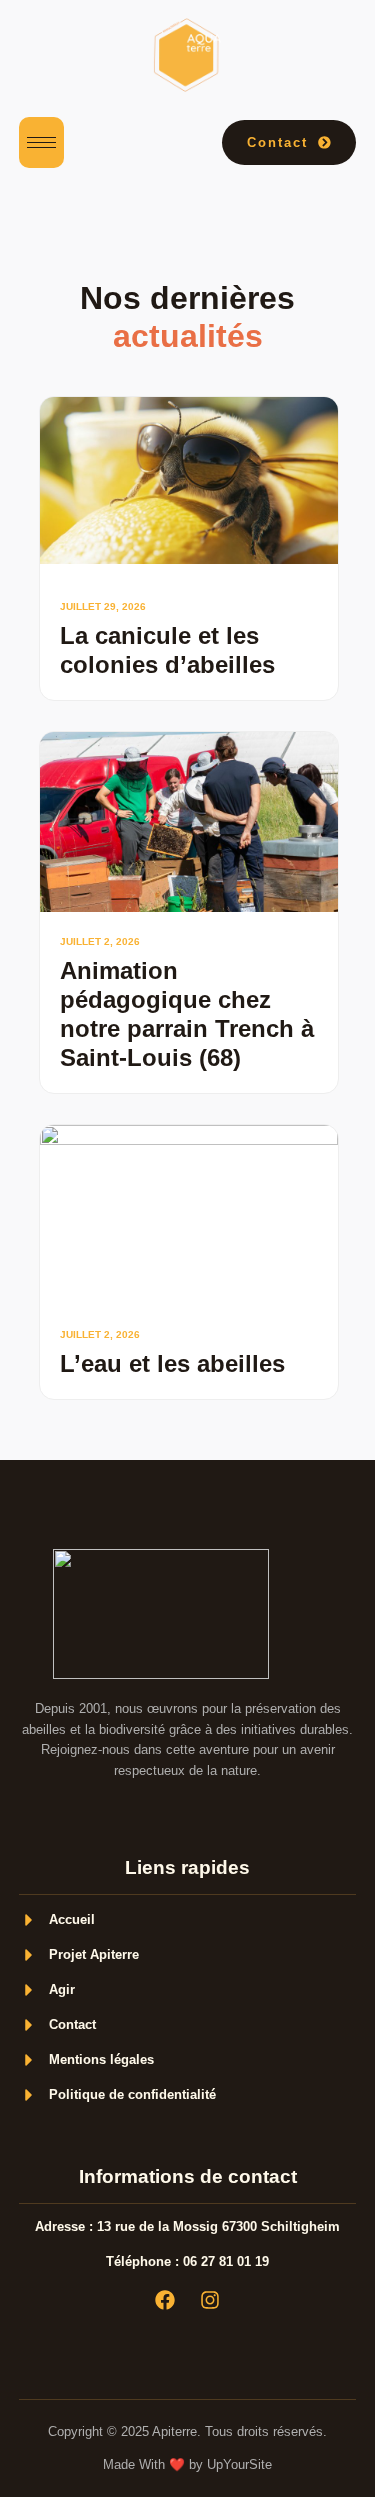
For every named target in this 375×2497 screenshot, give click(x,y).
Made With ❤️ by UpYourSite (187, 2464)
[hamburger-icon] (41, 142)
